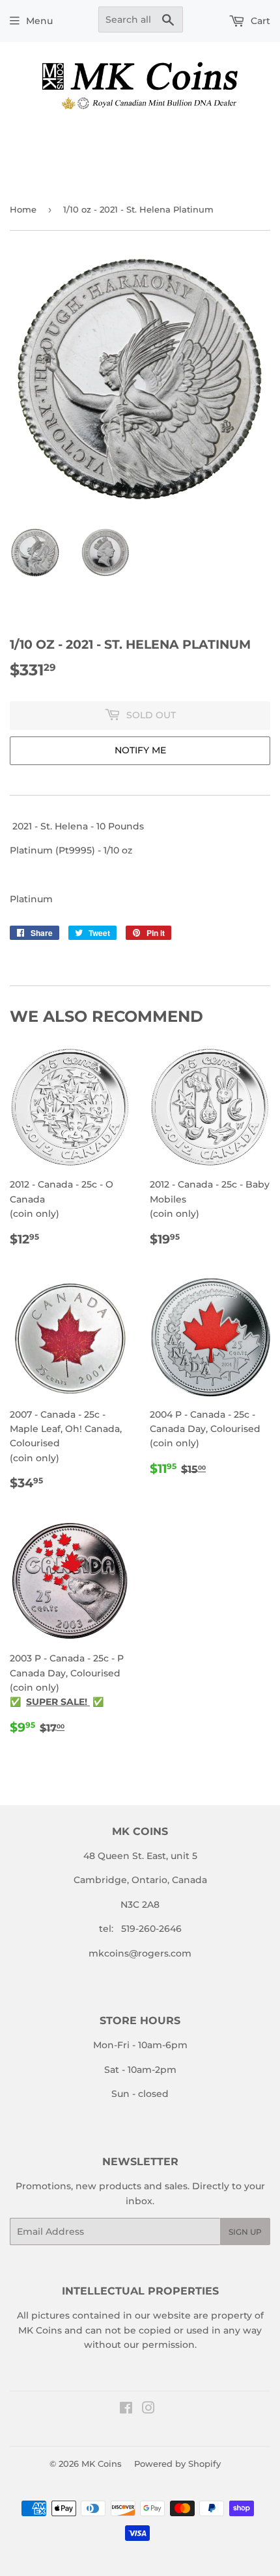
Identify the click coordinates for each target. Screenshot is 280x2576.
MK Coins (102, 2464)
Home (23, 209)
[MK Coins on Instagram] (148, 2410)
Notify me (140, 750)
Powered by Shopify (177, 2464)
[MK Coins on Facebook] (126, 2410)
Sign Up (245, 2232)
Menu (39, 21)
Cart (259, 21)
